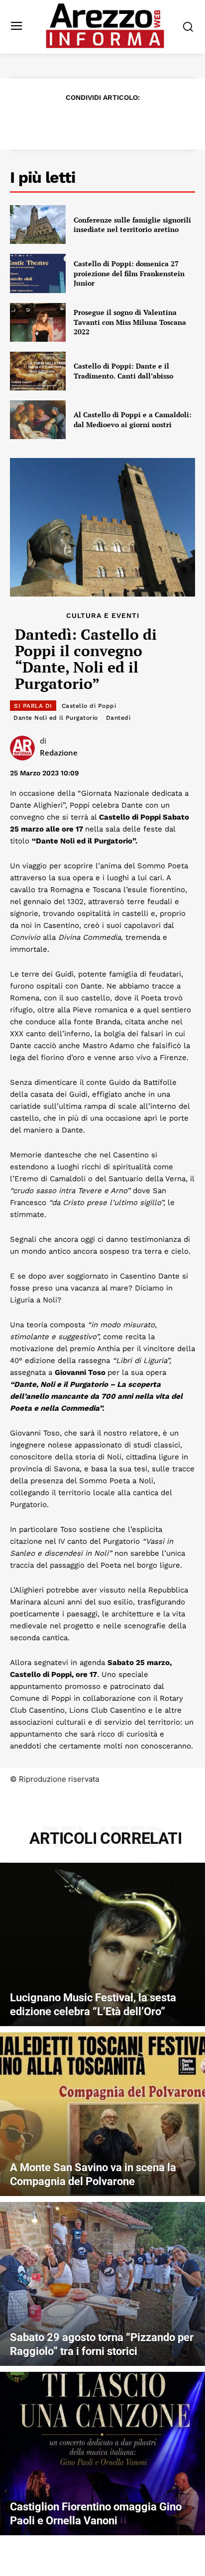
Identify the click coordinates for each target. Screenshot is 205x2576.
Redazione (59, 753)
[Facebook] (45, 121)
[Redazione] (25, 748)
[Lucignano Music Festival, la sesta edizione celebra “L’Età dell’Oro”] (102, 1945)
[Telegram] (136, 121)
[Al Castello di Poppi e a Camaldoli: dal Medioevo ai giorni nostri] (38, 420)
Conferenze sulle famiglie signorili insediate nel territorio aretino (132, 225)
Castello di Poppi (89, 706)
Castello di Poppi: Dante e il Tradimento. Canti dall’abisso (123, 371)
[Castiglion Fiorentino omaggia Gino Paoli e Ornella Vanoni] (102, 2454)
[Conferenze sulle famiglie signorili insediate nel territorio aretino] (38, 225)
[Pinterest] (91, 121)
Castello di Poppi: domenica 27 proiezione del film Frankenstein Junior (129, 273)
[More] (160, 121)
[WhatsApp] (113, 121)
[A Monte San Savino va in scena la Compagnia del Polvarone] (102, 2114)
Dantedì (118, 718)
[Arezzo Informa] (105, 26)
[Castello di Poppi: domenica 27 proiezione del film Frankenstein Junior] (38, 273)
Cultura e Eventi (103, 615)
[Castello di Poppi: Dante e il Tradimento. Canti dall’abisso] (38, 371)
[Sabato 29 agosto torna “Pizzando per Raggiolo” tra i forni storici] (102, 2284)
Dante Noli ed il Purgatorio (56, 718)
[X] (68, 121)
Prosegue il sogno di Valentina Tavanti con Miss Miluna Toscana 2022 (130, 322)
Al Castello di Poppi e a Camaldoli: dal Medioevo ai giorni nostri (133, 419)
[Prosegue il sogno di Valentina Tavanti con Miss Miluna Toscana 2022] (38, 322)
